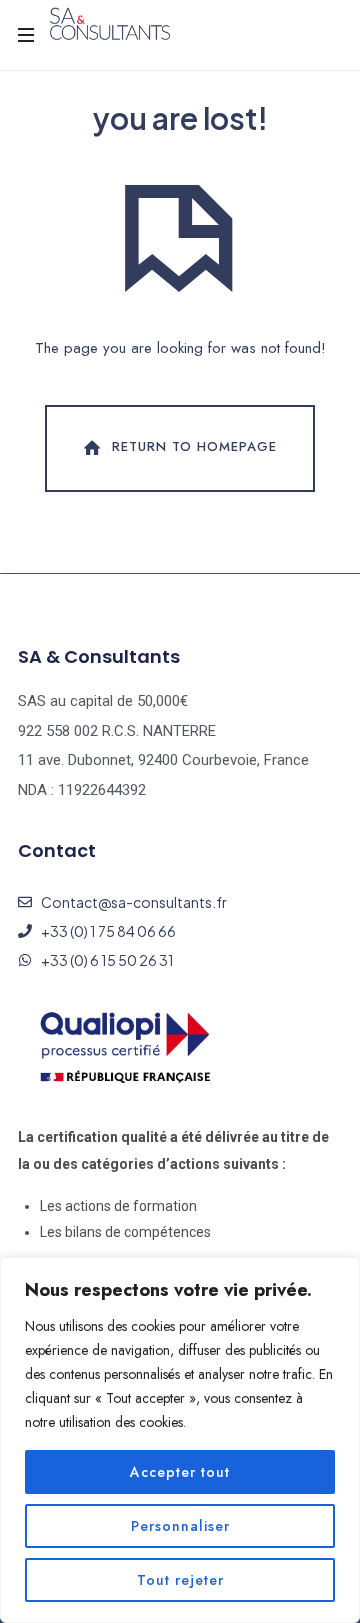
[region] (180, 1440)
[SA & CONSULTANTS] (110, 25)
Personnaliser (180, 1526)
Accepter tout (180, 1472)
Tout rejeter (180, 1580)
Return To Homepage (194, 447)
